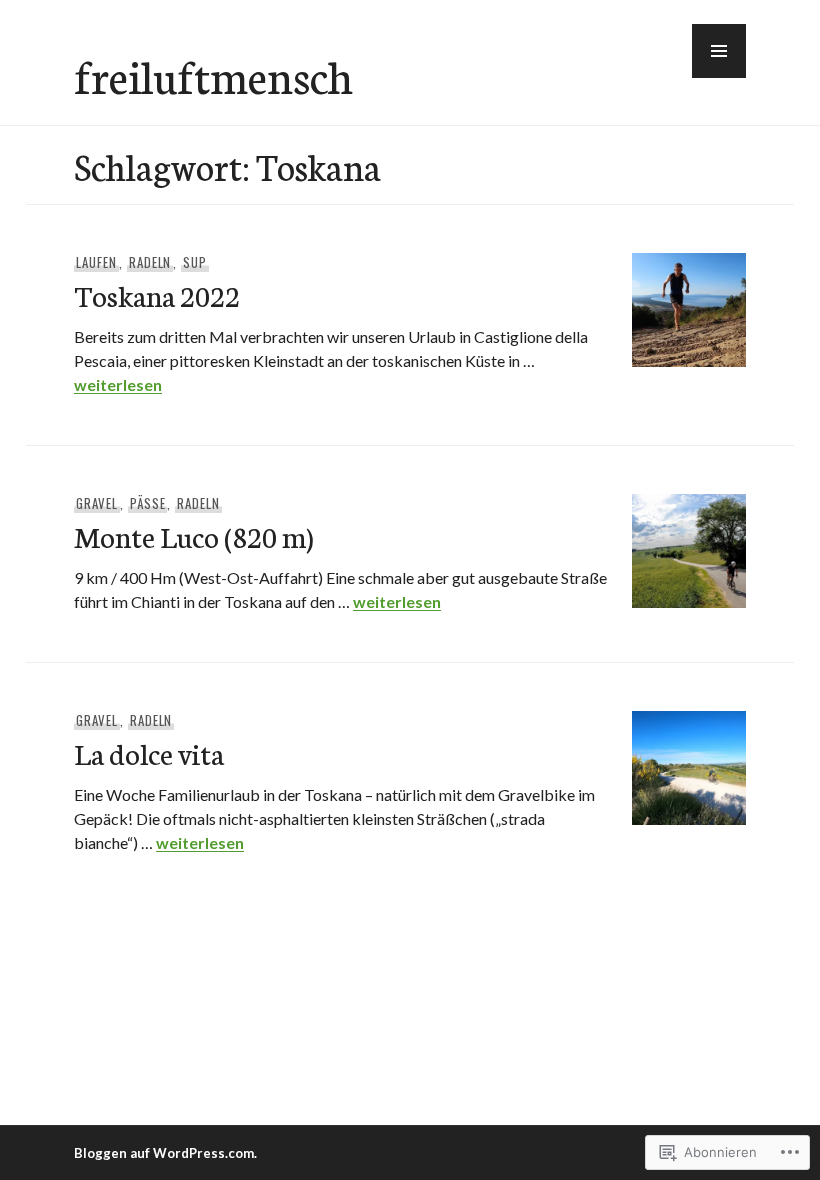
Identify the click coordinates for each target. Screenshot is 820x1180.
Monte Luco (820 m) (194, 535)
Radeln (150, 262)
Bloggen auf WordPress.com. (165, 1153)
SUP (195, 262)
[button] (719, 51)
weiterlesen (118, 384)
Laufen (96, 262)
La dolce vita (149, 752)
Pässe (148, 503)
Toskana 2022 (157, 294)
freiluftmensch (213, 75)
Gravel (97, 503)
